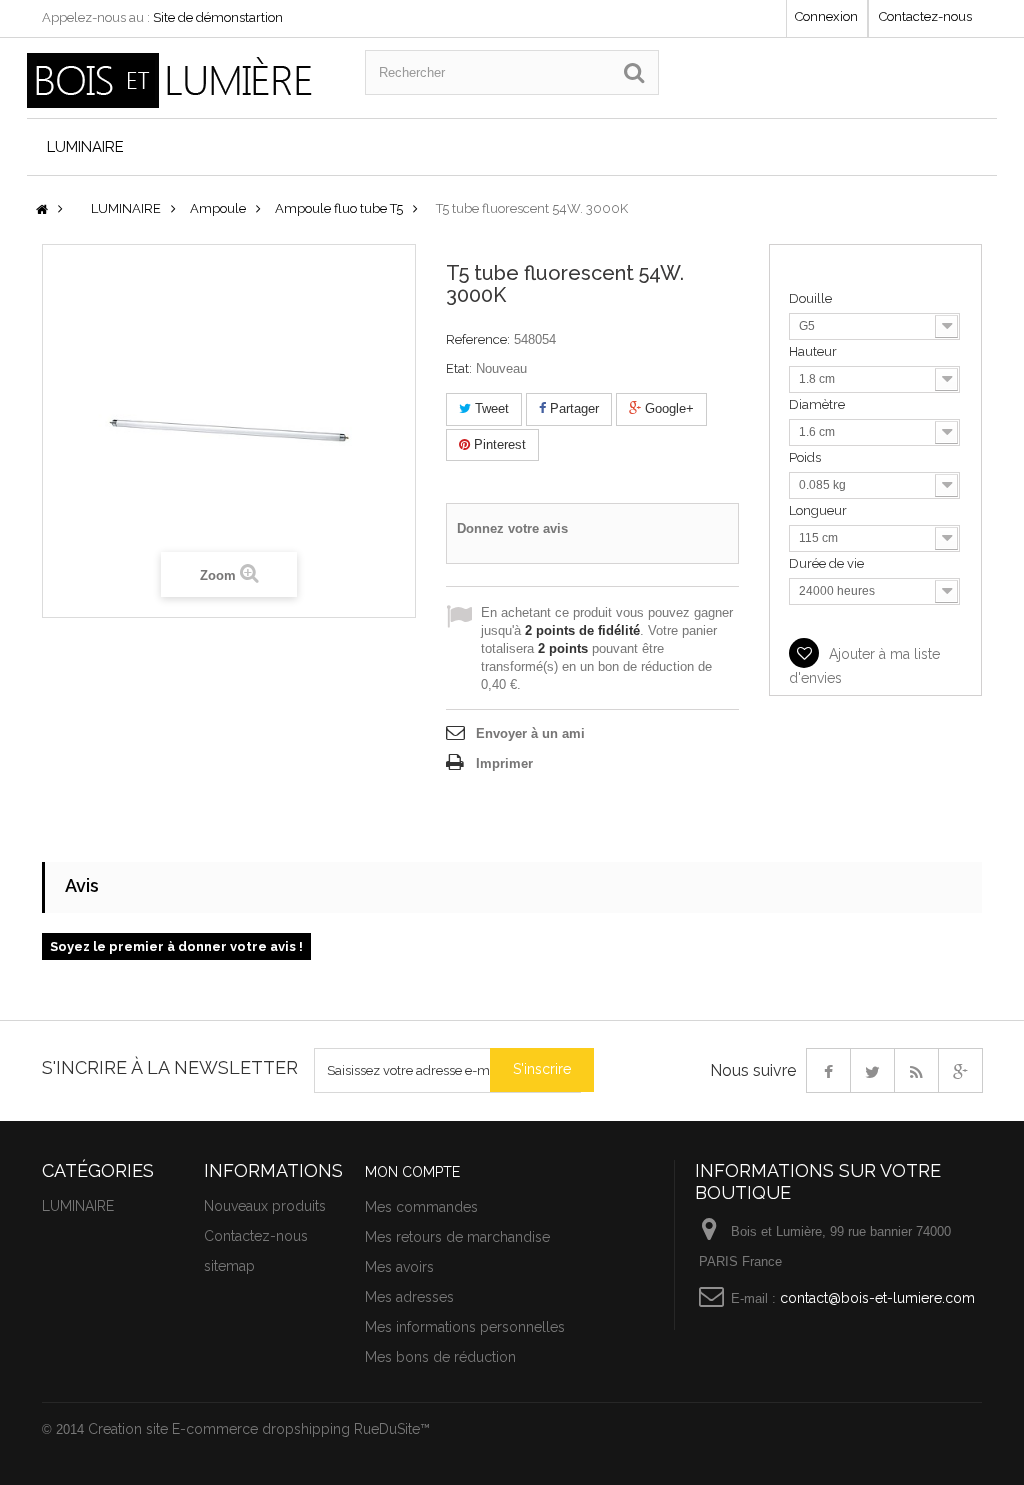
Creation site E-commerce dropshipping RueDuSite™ (259, 1429)
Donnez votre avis (512, 528)
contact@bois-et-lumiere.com (877, 1298)
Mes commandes (421, 1207)
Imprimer (504, 763)
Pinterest (498, 444)
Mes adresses (409, 1297)
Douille (812, 298)
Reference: (478, 339)
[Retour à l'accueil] (42, 210)
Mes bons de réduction (440, 1357)
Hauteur (814, 351)
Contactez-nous (925, 16)
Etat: (459, 368)
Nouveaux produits (265, 1206)
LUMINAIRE (85, 147)
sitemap (229, 1266)
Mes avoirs (399, 1267)
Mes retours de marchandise (457, 1237)
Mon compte (412, 1172)
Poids (806, 457)
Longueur (819, 510)
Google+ (667, 408)
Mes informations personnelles (465, 1327)
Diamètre (818, 404)
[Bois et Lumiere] (181, 80)
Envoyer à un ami (530, 733)
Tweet (490, 408)
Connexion (826, 16)
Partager (572, 408)
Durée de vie (828, 563)
